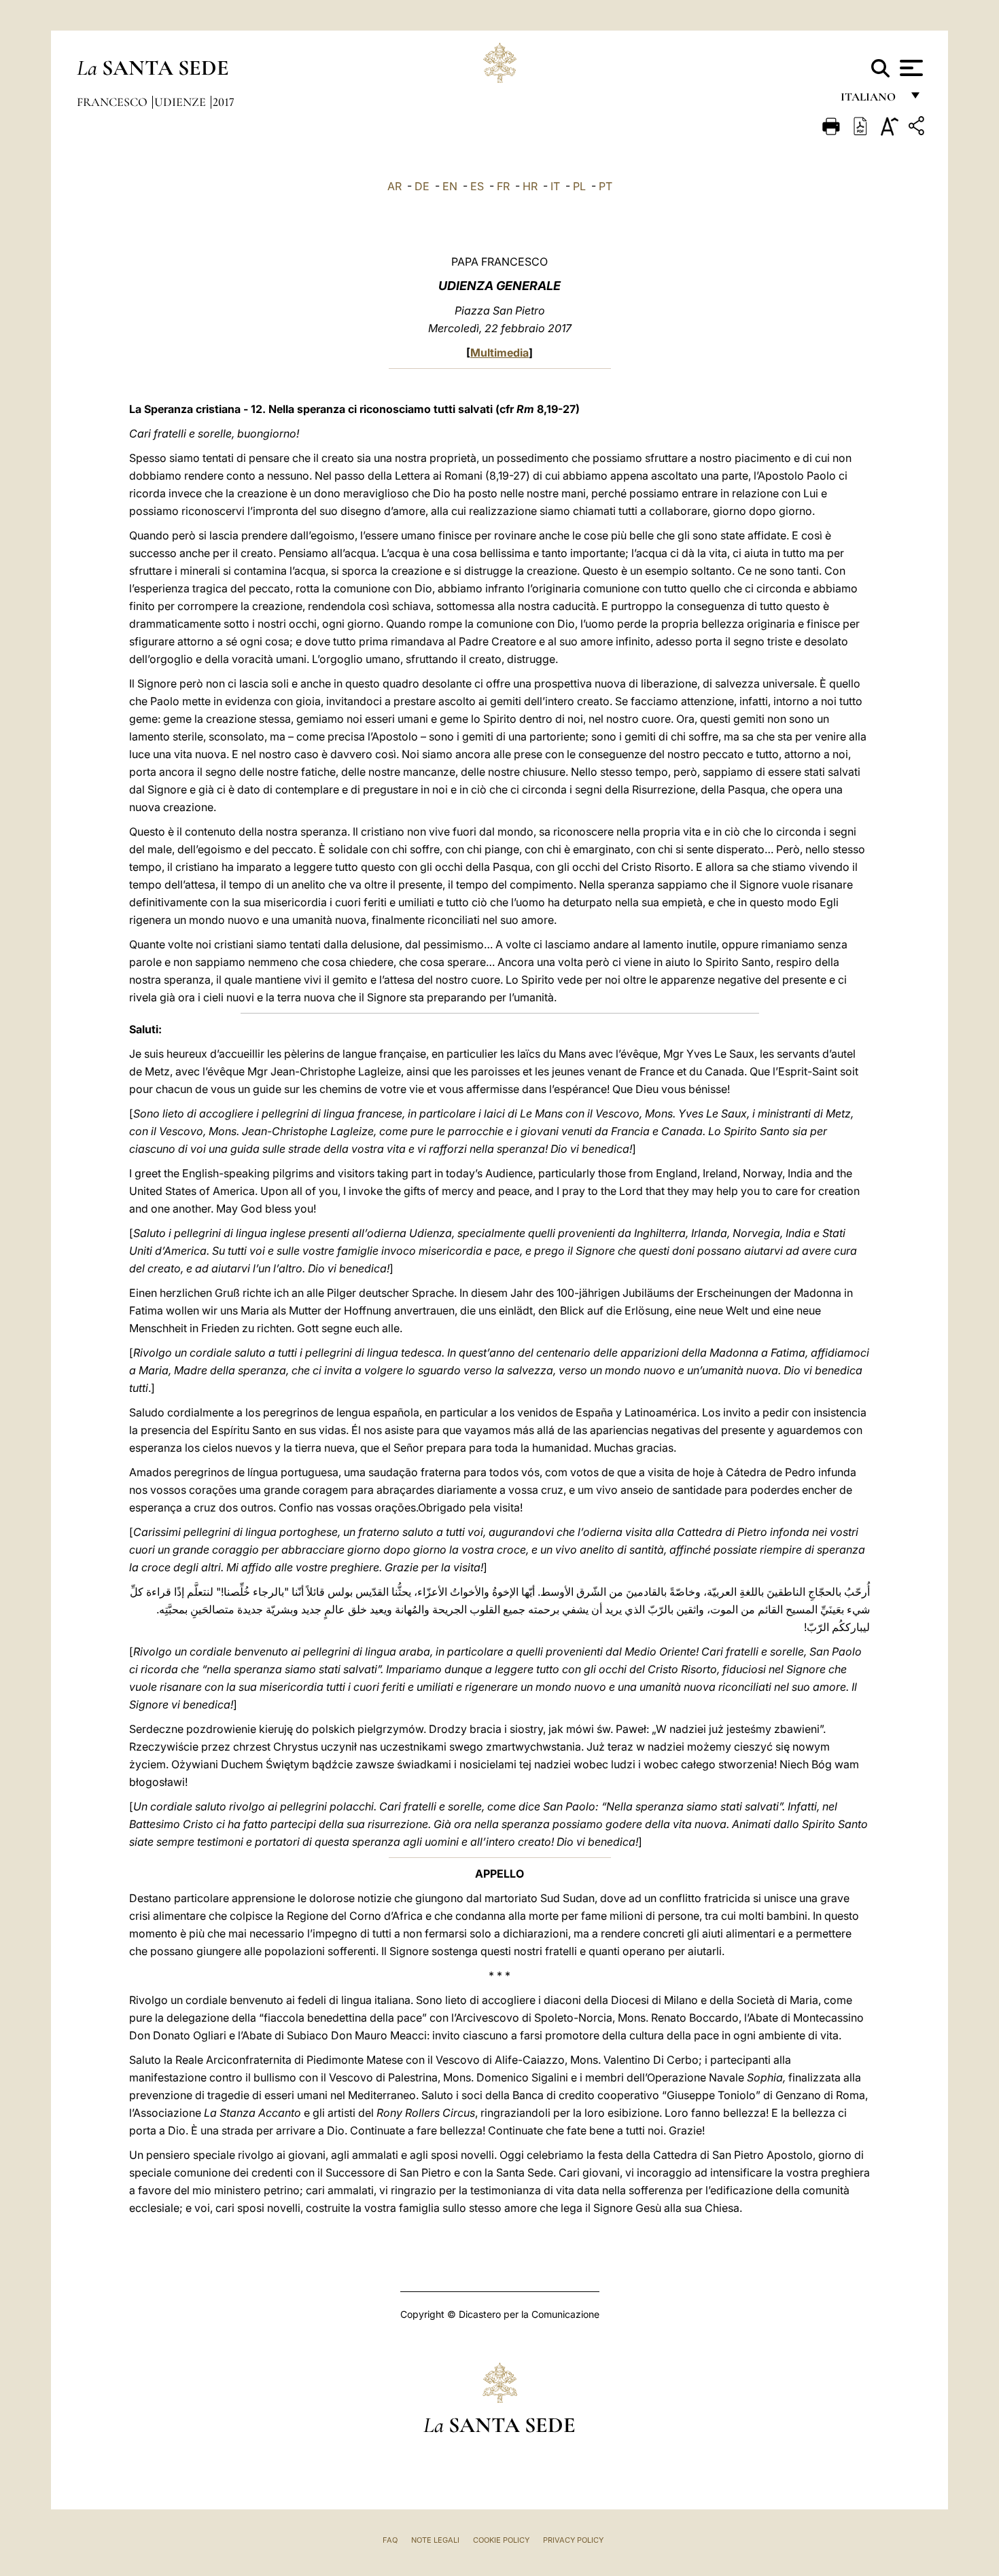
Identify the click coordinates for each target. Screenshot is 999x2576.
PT (606, 186)
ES (477, 186)
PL (579, 186)
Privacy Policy (573, 2540)
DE (422, 186)
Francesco (113, 102)
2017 (224, 102)
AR (395, 186)
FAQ (390, 2540)
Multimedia (500, 353)
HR (530, 186)
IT (555, 186)
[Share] (918, 128)
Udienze (181, 102)
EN (450, 186)
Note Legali (435, 2540)
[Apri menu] (910, 68)
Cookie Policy (501, 2540)
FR (503, 186)
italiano (871, 100)
